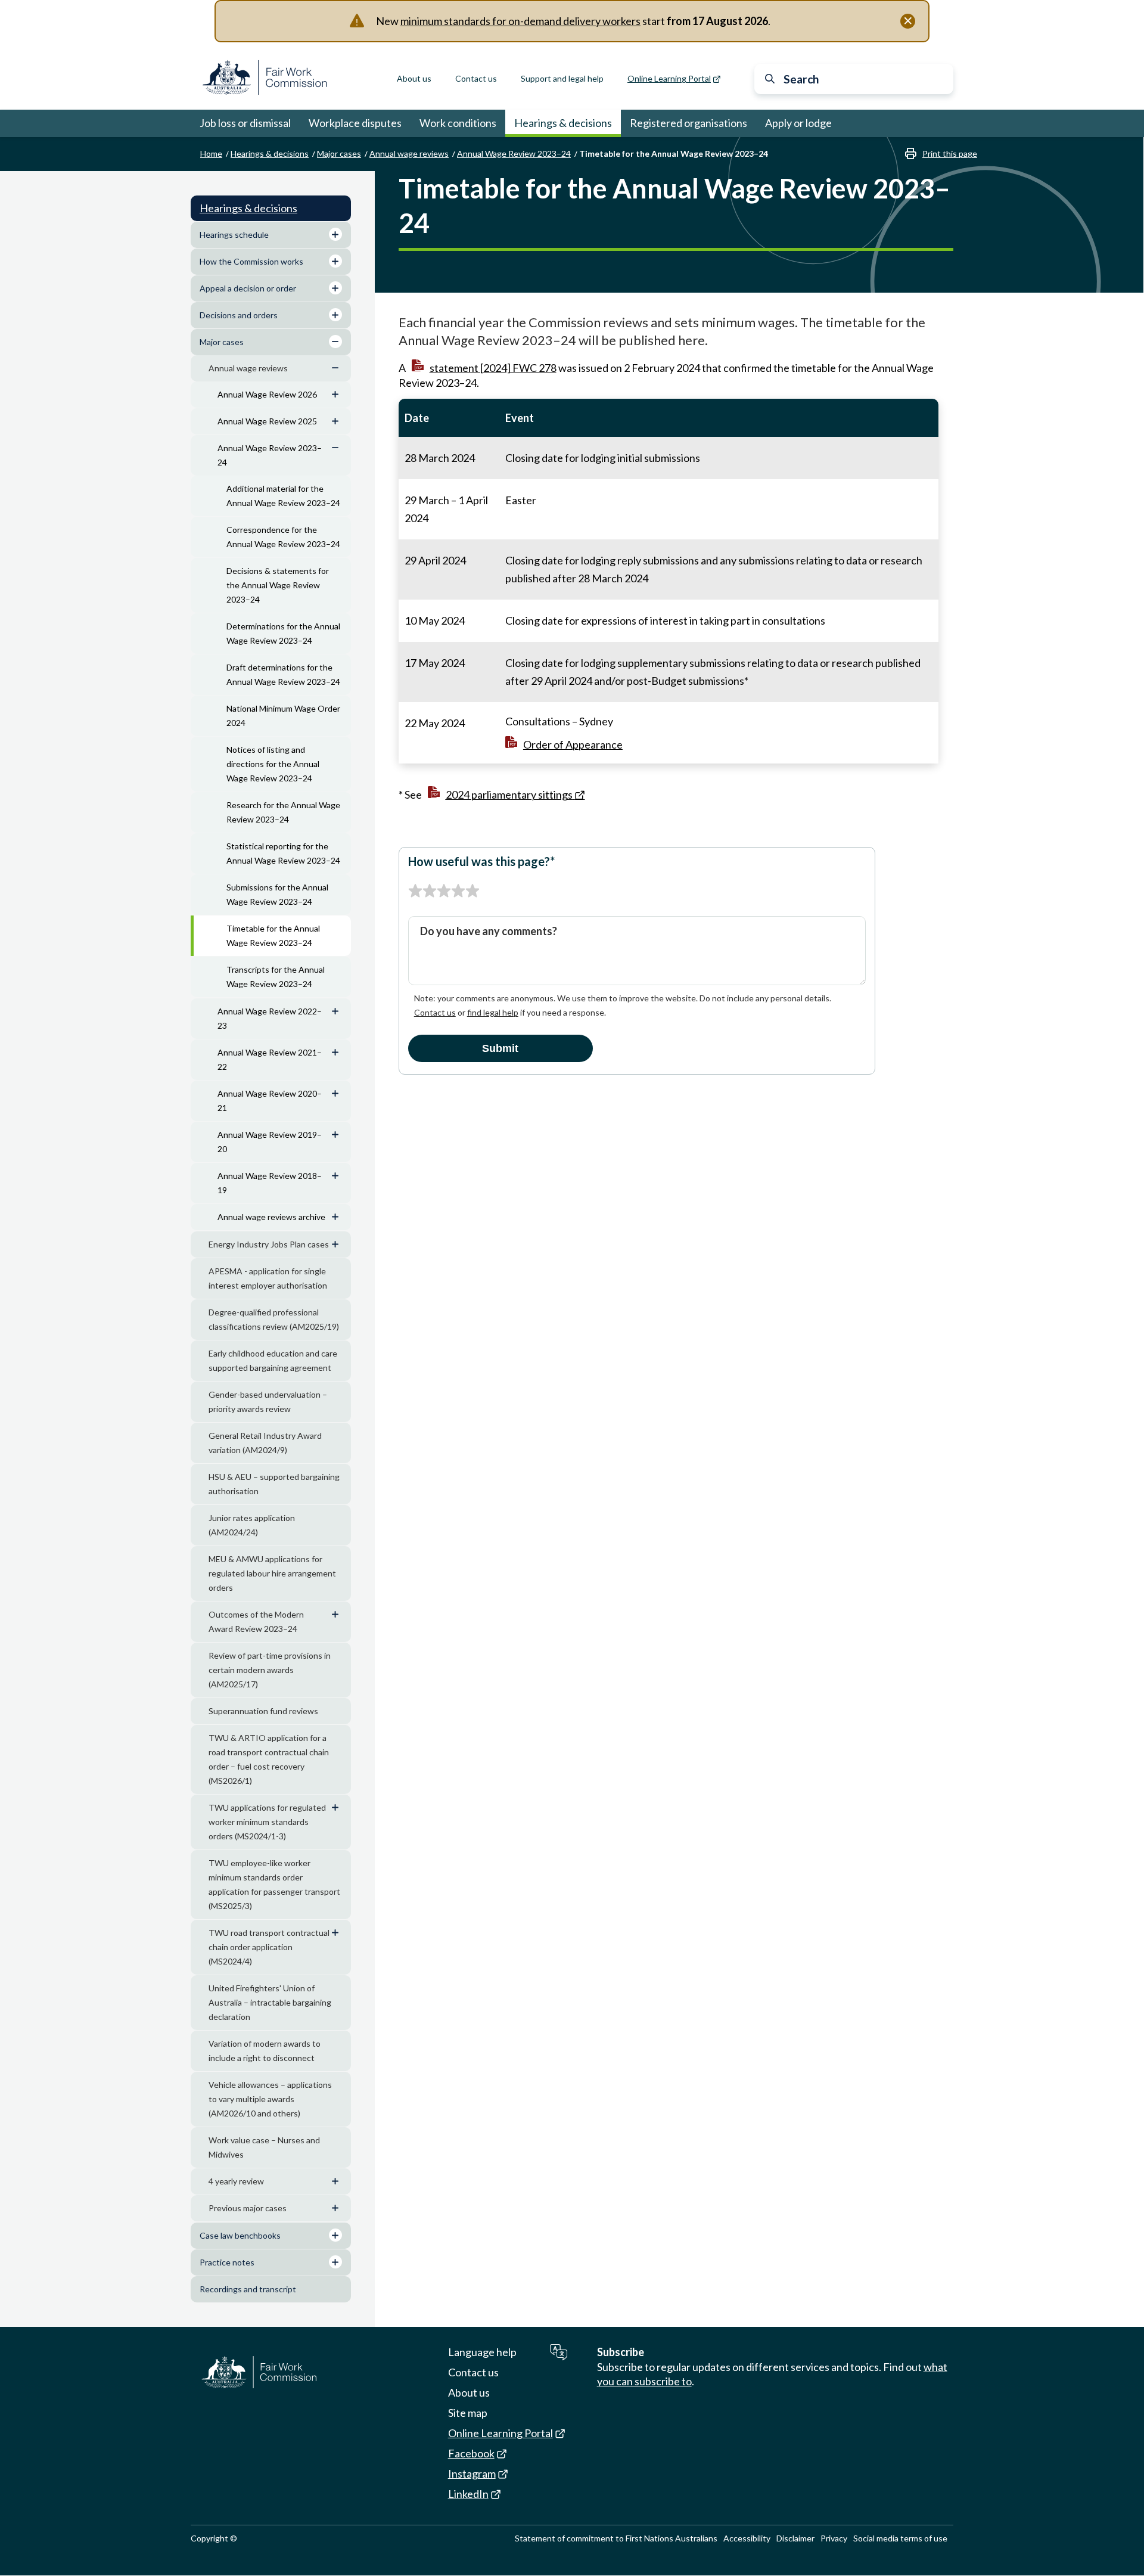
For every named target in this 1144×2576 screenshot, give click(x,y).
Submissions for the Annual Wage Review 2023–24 (277, 894)
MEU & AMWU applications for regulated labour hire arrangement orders (272, 1573)
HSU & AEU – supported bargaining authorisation (274, 1484)
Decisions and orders (239, 315)
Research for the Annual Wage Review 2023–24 (283, 812)
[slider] (444, 891)
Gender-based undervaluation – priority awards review (268, 1402)
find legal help (493, 1012)
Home (211, 153)
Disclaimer (795, 2538)
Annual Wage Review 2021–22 (270, 1059)
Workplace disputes (355, 123)
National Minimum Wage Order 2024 (283, 716)
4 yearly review (236, 2181)
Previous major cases (248, 2208)
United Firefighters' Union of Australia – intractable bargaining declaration (270, 2002)
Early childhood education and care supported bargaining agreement (273, 1360)
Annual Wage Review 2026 (267, 394)
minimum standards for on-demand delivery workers (520, 21)
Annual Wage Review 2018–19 (270, 1183)
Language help (482, 2352)
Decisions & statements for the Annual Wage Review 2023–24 (278, 585)
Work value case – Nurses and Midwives (264, 2147)
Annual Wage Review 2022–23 (270, 1018)
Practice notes (227, 2262)
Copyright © (214, 2538)
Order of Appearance (573, 744)
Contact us (476, 78)
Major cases (339, 153)
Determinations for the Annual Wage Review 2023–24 (283, 633)
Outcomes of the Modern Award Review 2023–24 (256, 1621)
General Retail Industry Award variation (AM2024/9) (265, 1443)
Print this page (950, 153)
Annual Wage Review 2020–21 (270, 1101)
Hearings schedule (234, 235)
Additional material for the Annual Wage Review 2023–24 (283, 496)
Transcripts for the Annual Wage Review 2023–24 (276, 977)
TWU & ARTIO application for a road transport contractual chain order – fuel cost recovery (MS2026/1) (269, 1759)
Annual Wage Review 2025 (267, 421)
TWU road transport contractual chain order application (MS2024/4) (269, 1947)
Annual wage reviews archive (271, 1217)
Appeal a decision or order (248, 288)
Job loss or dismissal (245, 123)
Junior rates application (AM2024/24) (252, 1525)
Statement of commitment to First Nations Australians (616, 2538)
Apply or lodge (798, 123)
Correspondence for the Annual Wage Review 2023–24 (283, 537)
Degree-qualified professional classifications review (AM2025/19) (274, 1319)
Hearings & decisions (563, 123)
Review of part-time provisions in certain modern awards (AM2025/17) (270, 1670)
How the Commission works (251, 261)
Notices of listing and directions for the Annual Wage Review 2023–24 (273, 764)
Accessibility (747, 2538)
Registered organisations (688, 123)
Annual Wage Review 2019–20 (270, 1142)
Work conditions (458, 123)
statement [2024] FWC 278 (493, 368)
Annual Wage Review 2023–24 (514, 153)
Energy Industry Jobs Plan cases (269, 1244)
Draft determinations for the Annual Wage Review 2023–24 (283, 674)
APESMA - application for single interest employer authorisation (268, 1278)
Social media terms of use (900, 2538)
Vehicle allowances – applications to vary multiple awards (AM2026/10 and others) (270, 2099)
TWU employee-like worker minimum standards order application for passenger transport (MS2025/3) (274, 1884)
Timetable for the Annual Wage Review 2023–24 (273, 935)
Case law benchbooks (240, 2235)
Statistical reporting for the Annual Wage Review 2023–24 (283, 853)
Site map (468, 2413)
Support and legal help (562, 78)
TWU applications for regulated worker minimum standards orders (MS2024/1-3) (267, 1822)
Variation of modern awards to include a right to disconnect (265, 2051)
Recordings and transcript (248, 2289)
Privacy (834, 2538)
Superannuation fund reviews (263, 1711)
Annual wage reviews (409, 153)
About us (414, 78)
